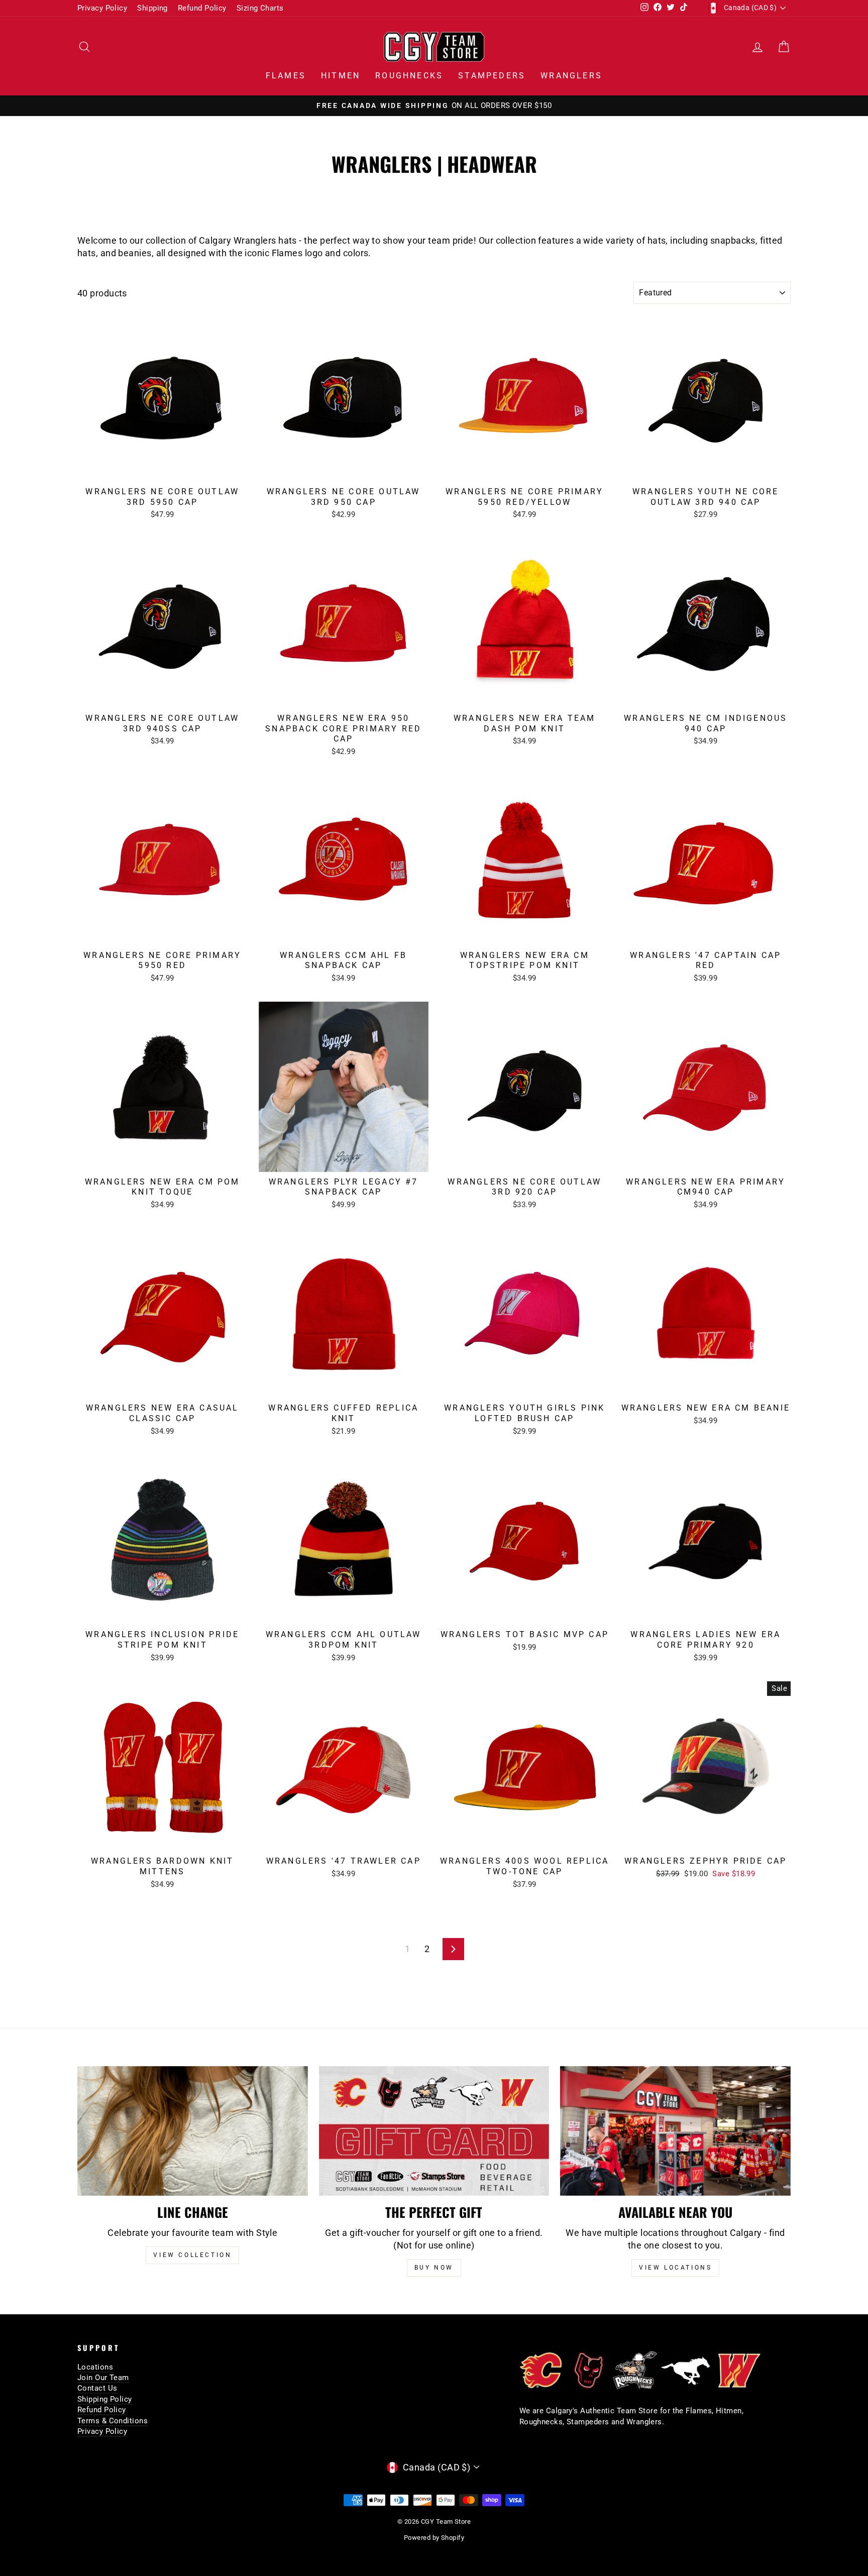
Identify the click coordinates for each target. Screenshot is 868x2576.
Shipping (152, 8)
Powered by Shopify (434, 2538)
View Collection (192, 2255)
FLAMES (286, 76)
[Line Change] (193, 2131)
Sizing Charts (260, 8)
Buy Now (434, 2268)
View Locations (675, 2268)
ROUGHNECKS (409, 76)
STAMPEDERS (492, 76)
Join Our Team (103, 2378)
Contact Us (97, 2388)
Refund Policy (202, 8)
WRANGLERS (571, 76)
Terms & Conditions (113, 2421)
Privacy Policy (102, 8)
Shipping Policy (105, 2399)
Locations (95, 2367)
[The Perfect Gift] (434, 2131)
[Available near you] (675, 2131)
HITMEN (341, 76)
